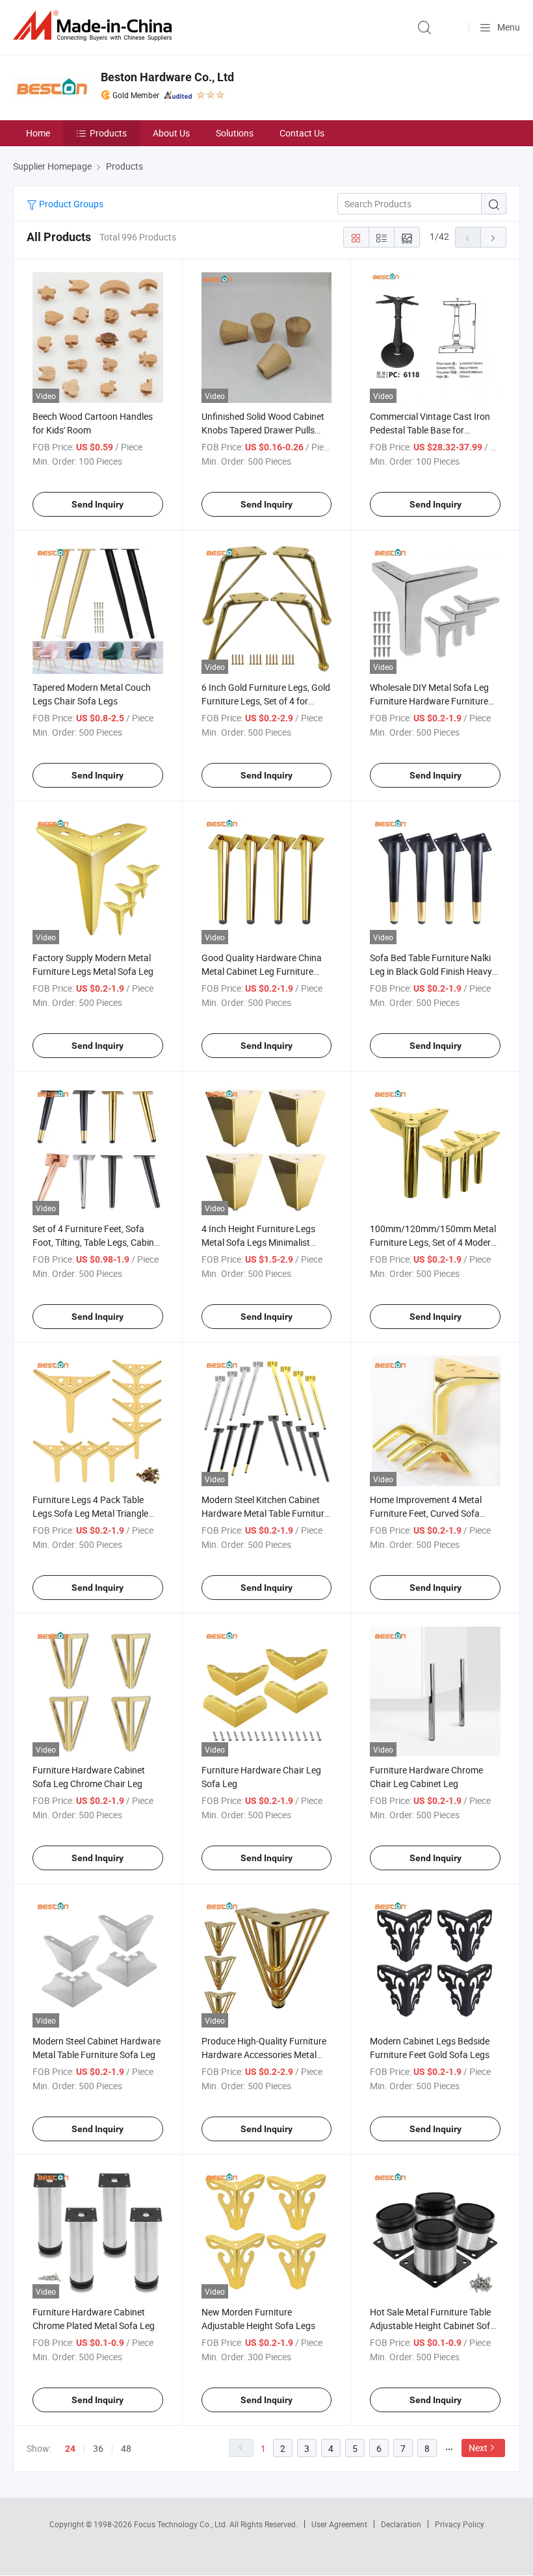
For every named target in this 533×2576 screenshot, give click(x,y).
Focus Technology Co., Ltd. (182, 2524)
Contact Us (302, 133)
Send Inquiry (97, 504)
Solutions (235, 133)
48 (126, 2448)
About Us (171, 133)
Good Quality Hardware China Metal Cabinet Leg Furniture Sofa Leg (262, 971)
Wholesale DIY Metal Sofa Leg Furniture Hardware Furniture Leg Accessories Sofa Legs (429, 701)
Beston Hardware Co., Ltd (167, 77)
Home (38, 133)
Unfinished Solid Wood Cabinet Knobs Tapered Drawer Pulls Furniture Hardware (263, 430)
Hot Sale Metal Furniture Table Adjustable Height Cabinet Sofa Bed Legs (433, 2325)
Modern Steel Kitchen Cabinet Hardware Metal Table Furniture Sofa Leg (265, 1513)
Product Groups (70, 204)
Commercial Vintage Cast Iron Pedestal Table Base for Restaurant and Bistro (430, 430)
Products (108, 133)
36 (98, 2448)
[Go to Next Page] (493, 237)
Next (478, 2448)
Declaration (401, 2524)
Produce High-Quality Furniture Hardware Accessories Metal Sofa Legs (264, 2054)
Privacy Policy (460, 2524)
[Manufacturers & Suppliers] (95, 26)
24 (70, 2449)
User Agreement (339, 2524)
